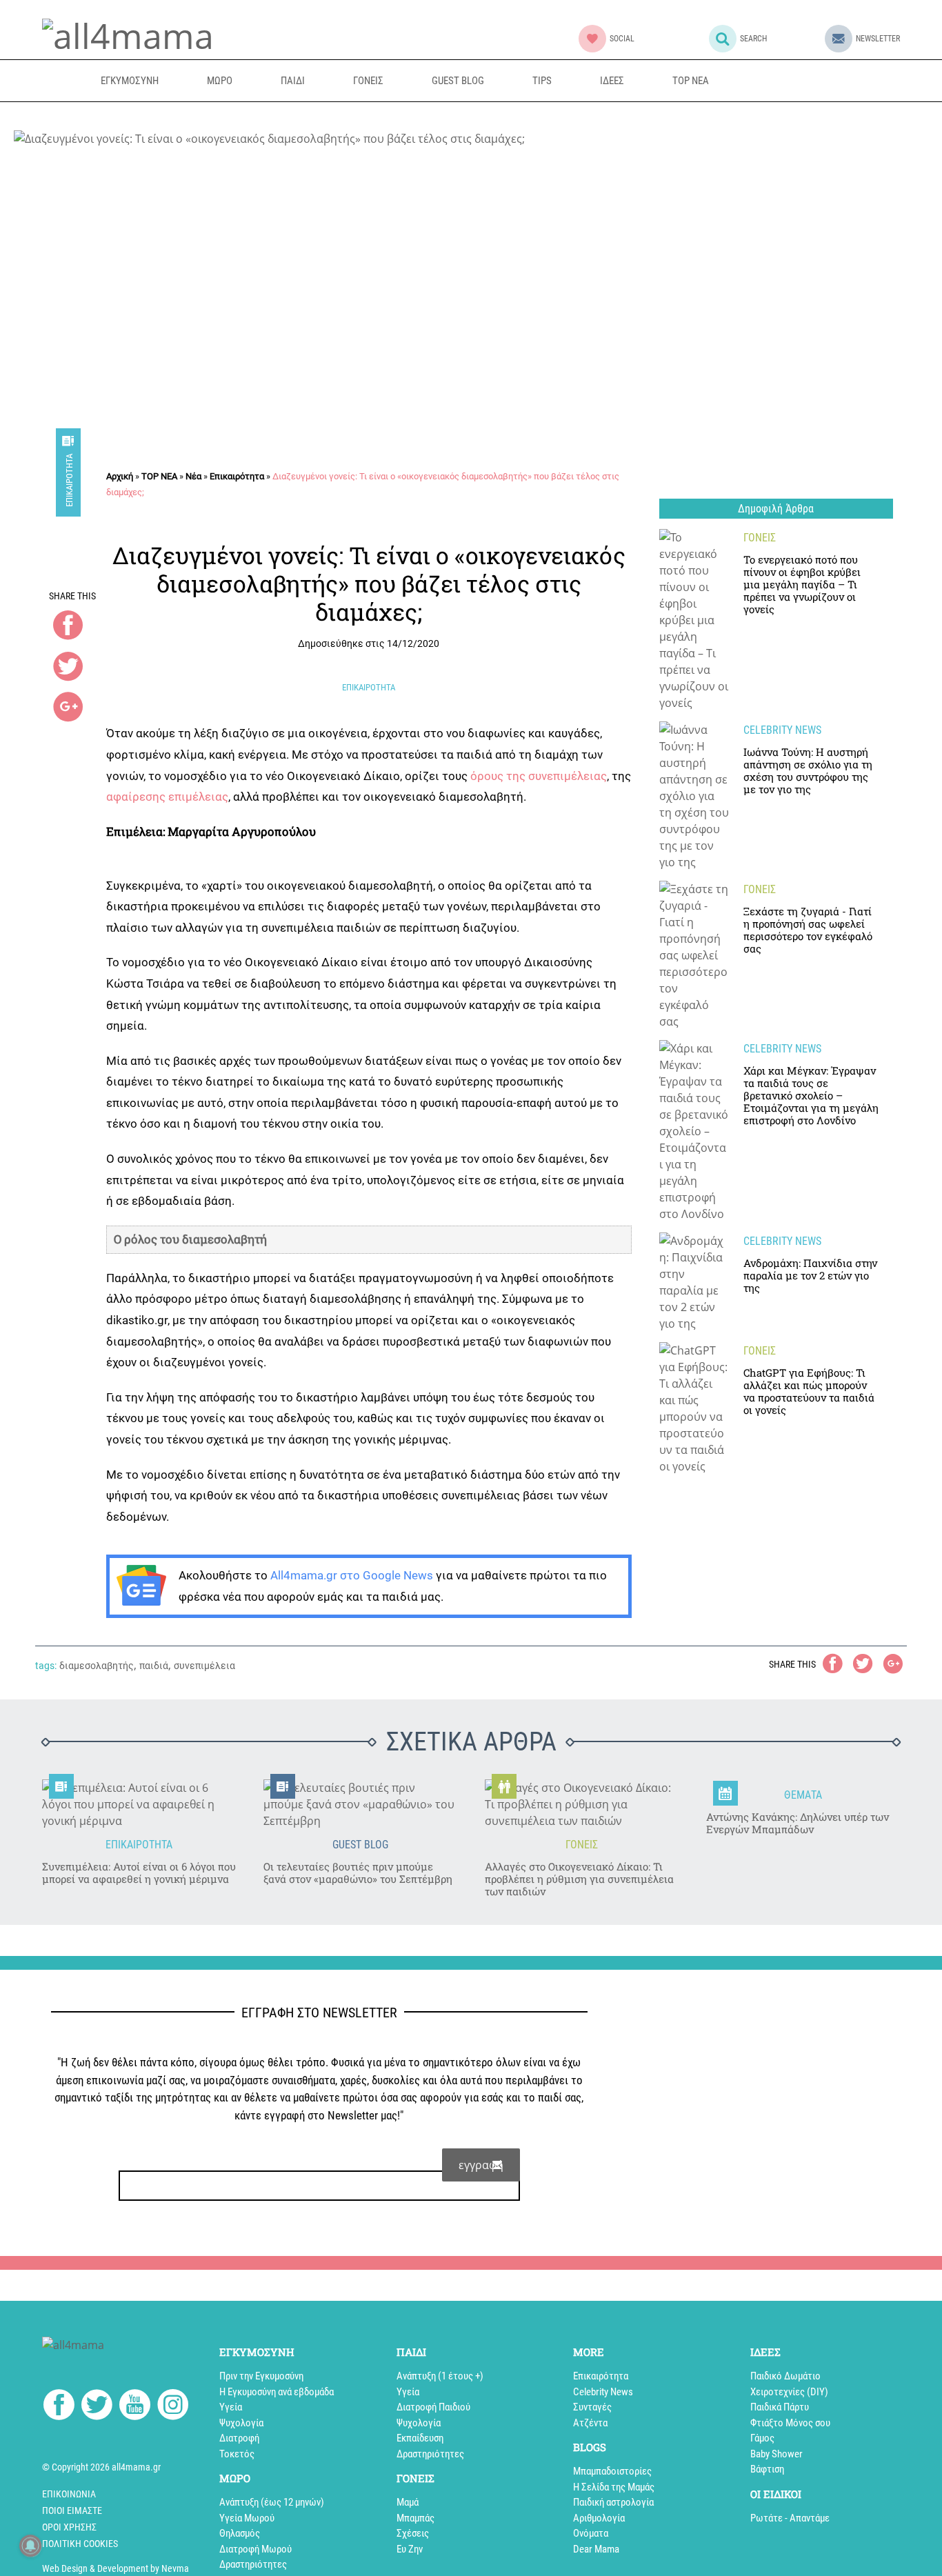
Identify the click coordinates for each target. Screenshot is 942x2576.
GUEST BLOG (458, 81)
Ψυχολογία (241, 2423)
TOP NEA (691, 81)
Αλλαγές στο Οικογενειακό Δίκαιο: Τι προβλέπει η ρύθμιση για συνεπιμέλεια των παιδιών (579, 1879)
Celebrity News (603, 2392)
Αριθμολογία (599, 2518)
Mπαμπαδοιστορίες (612, 2471)
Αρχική (120, 476)
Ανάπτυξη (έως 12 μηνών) (272, 2502)
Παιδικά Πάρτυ (780, 2407)
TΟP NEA (159, 476)
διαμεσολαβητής (97, 1666)
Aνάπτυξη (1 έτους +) (440, 2376)
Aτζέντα (590, 2423)
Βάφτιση (767, 2469)
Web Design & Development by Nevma (116, 2568)
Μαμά (408, 2502)
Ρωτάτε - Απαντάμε (790, 2518)
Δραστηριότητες (253, 2564)
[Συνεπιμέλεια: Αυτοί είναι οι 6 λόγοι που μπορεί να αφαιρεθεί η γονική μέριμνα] (139, 1804)
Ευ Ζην (410, 2549)
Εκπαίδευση (420, 2438)
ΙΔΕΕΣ (612, 81)
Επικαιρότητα (69, 480)
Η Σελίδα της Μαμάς (614, 2487)
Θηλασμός (240, 2533)
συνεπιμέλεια (204, 1666)
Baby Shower (776, 2454)
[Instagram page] (173, 2407)
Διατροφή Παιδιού (433, 2407)
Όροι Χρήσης (69, 2527)
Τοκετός (237, 2454)
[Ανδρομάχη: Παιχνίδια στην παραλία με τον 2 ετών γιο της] (694, 1282)
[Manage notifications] (30, 2546)
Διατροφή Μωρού (255, 2549)
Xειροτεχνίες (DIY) (789, 2392)
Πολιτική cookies (80, 2544)
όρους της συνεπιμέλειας (539, 776)
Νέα (193, 476)
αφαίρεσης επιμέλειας (167, 797)
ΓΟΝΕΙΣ (368, 81)
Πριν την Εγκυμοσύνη (261, 2376)
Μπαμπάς (415, 2518)
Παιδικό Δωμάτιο (785, 2376)
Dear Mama (596, 2549)
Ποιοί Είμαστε (72, 2510)
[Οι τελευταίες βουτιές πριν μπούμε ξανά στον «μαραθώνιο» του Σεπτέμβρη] (360, 1804)
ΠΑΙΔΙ (293, 81)
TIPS (542, 81)
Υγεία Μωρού (247, 2518)
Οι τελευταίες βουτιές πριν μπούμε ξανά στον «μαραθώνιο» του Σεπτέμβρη (358, 1873)
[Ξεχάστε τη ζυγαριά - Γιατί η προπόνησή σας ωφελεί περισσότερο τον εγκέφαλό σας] (694, 955)
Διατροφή (239, 2438)
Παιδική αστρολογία (613, 2502)
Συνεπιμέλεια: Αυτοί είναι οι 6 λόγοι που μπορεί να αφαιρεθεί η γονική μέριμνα (139, 1873)
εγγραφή (481, 2165)
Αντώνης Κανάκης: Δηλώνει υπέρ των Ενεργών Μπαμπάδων (798, 1823)
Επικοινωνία (69, 2494)
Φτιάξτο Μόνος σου (790, 2423)
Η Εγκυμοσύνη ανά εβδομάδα (277, 2392)
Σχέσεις (413, 2533)
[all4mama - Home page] (128, 34)
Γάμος (762, 2438)
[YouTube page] (135, 2407)
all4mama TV (799, 80)
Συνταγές (592, 2407)
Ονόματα (591, 2533)
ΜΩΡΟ (220, 81)
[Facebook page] (59, 2407)
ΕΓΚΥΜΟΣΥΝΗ (130, 81)
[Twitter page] (97, 2407)
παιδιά (154, 1666)
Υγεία (231, 2407)
